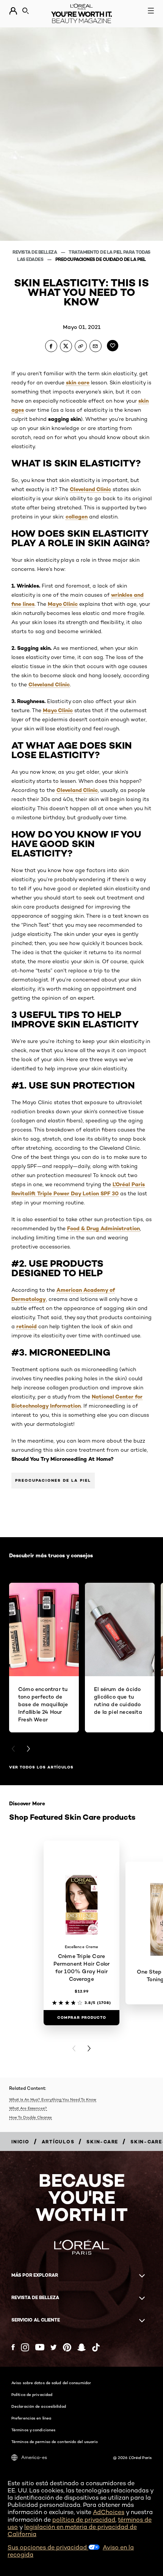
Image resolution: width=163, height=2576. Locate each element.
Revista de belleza (35, 252)
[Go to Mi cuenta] (13, 11)
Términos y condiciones (33, 2430)
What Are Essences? (28, 2108)
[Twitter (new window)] (54, 2347)
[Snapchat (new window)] (81, 2347)
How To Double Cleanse (31, 2117)
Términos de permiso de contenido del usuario (55, 2442)
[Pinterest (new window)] (67, 2347)
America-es (34, 2457)
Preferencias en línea (31, 2418)
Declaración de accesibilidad (39, 2406)
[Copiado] (81, 346)
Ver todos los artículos (41, 1767)
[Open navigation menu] (151, 11)
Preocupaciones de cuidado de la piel (101, 259)
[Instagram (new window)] (25, 2347)
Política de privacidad (32, 2394)
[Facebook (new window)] (13, 2347)
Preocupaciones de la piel (53, 1480)
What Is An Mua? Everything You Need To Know (53, 2099)
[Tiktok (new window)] (96, 2347)
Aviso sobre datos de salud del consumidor (51, 2383)
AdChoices (109, 2512)
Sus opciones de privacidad (48, 2547)
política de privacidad (84, 2520)
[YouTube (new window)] (40, 2347)
